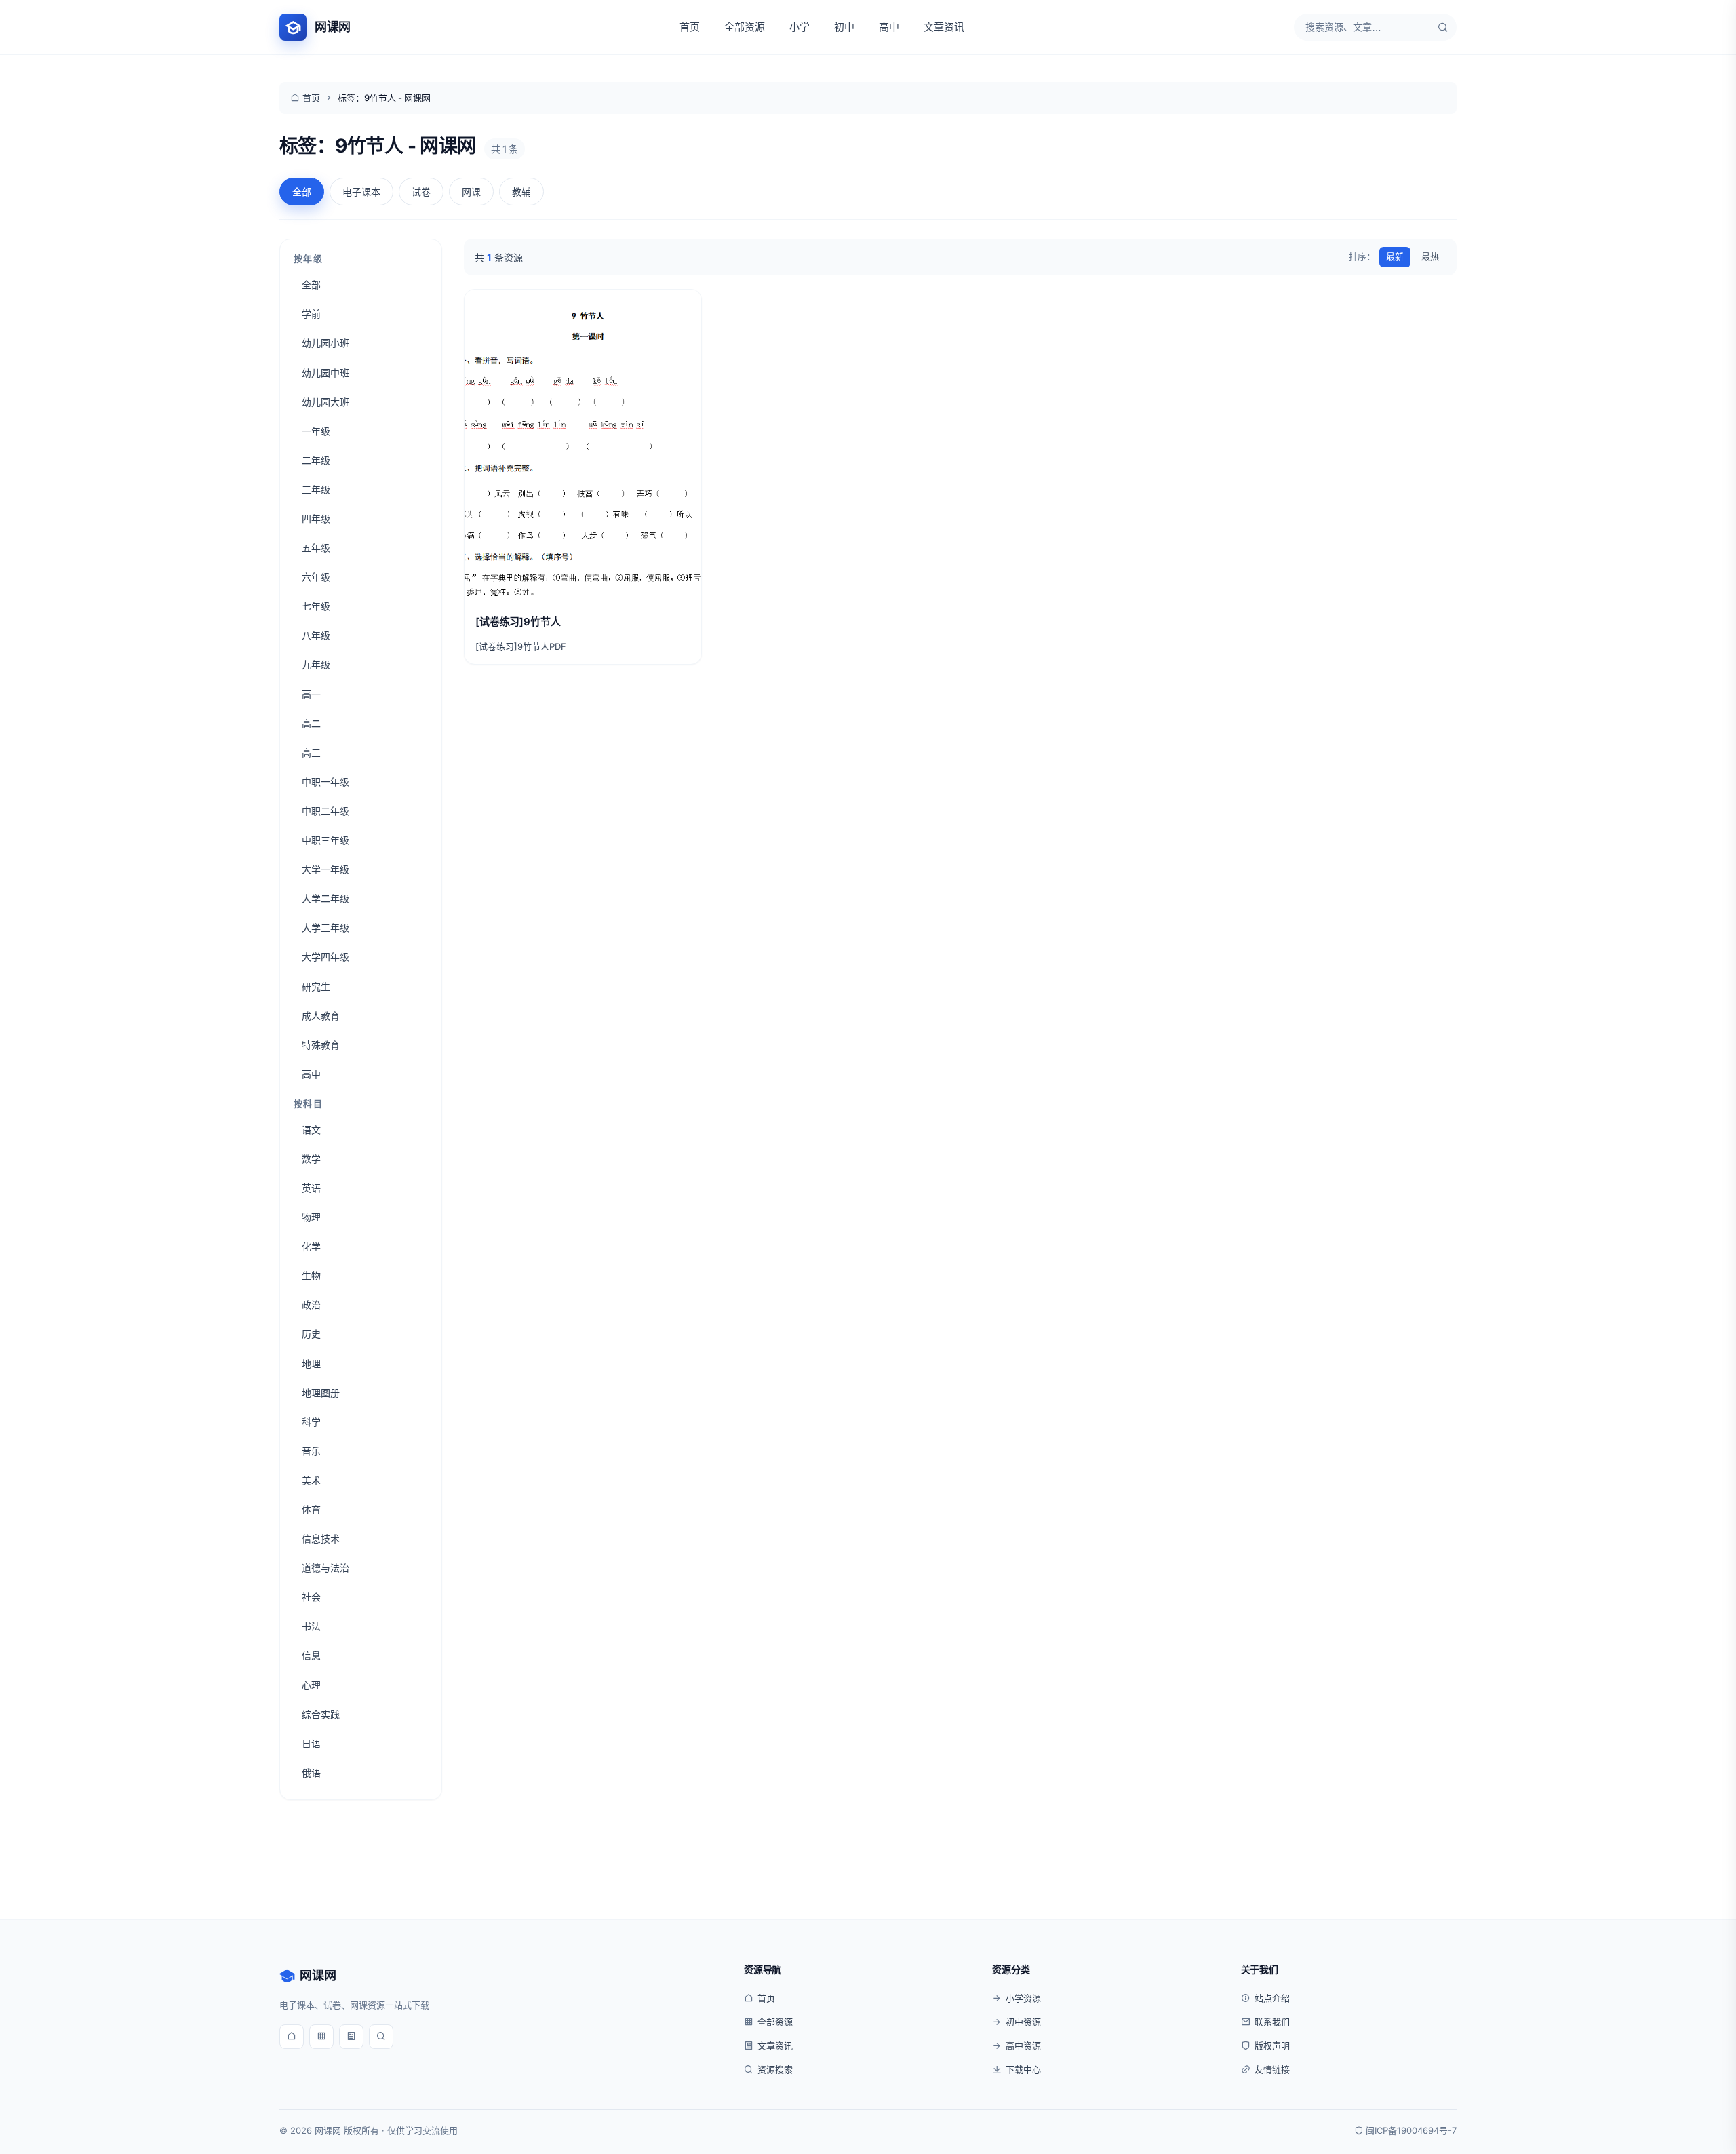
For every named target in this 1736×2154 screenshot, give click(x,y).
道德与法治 (325, 1568)
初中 (844, 27)
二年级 (316, 460)
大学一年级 (325, 869)
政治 (311, 1305)
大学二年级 (325, 898)
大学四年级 (325, 957)
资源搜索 (775, 2069)
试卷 (421, 192)
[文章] (351, 2037)
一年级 (316, 431)
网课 (471, 192)
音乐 (311, 1451)
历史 (311, 1334)
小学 (800, 27)
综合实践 (321, 1714)
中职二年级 (325, 811)
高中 (889, 27)
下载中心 (1023, 2069)
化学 (311, 1246)
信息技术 (321, 1539)
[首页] (292, 2037)
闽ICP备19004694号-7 (1411, 2130)
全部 (302, 192)
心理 (311, 1685)
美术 (311, 1480)
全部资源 (745, 27)
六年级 (316, 577)
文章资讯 (944, 27)
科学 (311, 1422)
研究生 (316, 986)
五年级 (316, 548)
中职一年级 (325, 782)
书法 (311, 1626)
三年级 (316, 489)
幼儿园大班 (325, 402)
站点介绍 (1272, 1998)
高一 (311, 694)
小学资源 (1023, 1998)
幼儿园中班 (325, 373)
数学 (311, 1159)
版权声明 (1272, 2045)
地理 (311, 1364)
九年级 (316, 664)
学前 (311, 314)
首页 (690, 27)
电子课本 (361, 192)
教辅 (521, 192)
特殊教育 (321, 1045)
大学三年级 (325, 927)
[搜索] (1443, 27)
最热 (1430, 256)
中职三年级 (325, 840)
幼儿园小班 (325, 343)
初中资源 (1023, 2022)
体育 (311, 1509)
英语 (311, 1188)
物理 (311, 1217)
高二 (311, 723)
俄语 (311, 1773)
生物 (311, 1275)
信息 (311, 1655)
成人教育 (321, 1016)
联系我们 (1272, 2022)
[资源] (321, 2037)
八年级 (316, 635)
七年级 (316, 606)
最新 (1395, 256)
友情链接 (1272, 2069)
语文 (311, 1130)
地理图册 (321, 1393)
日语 (311, 1743)
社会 (311, 1597)
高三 (311, 752)
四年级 (316, 518)
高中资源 (1023, 2045)
